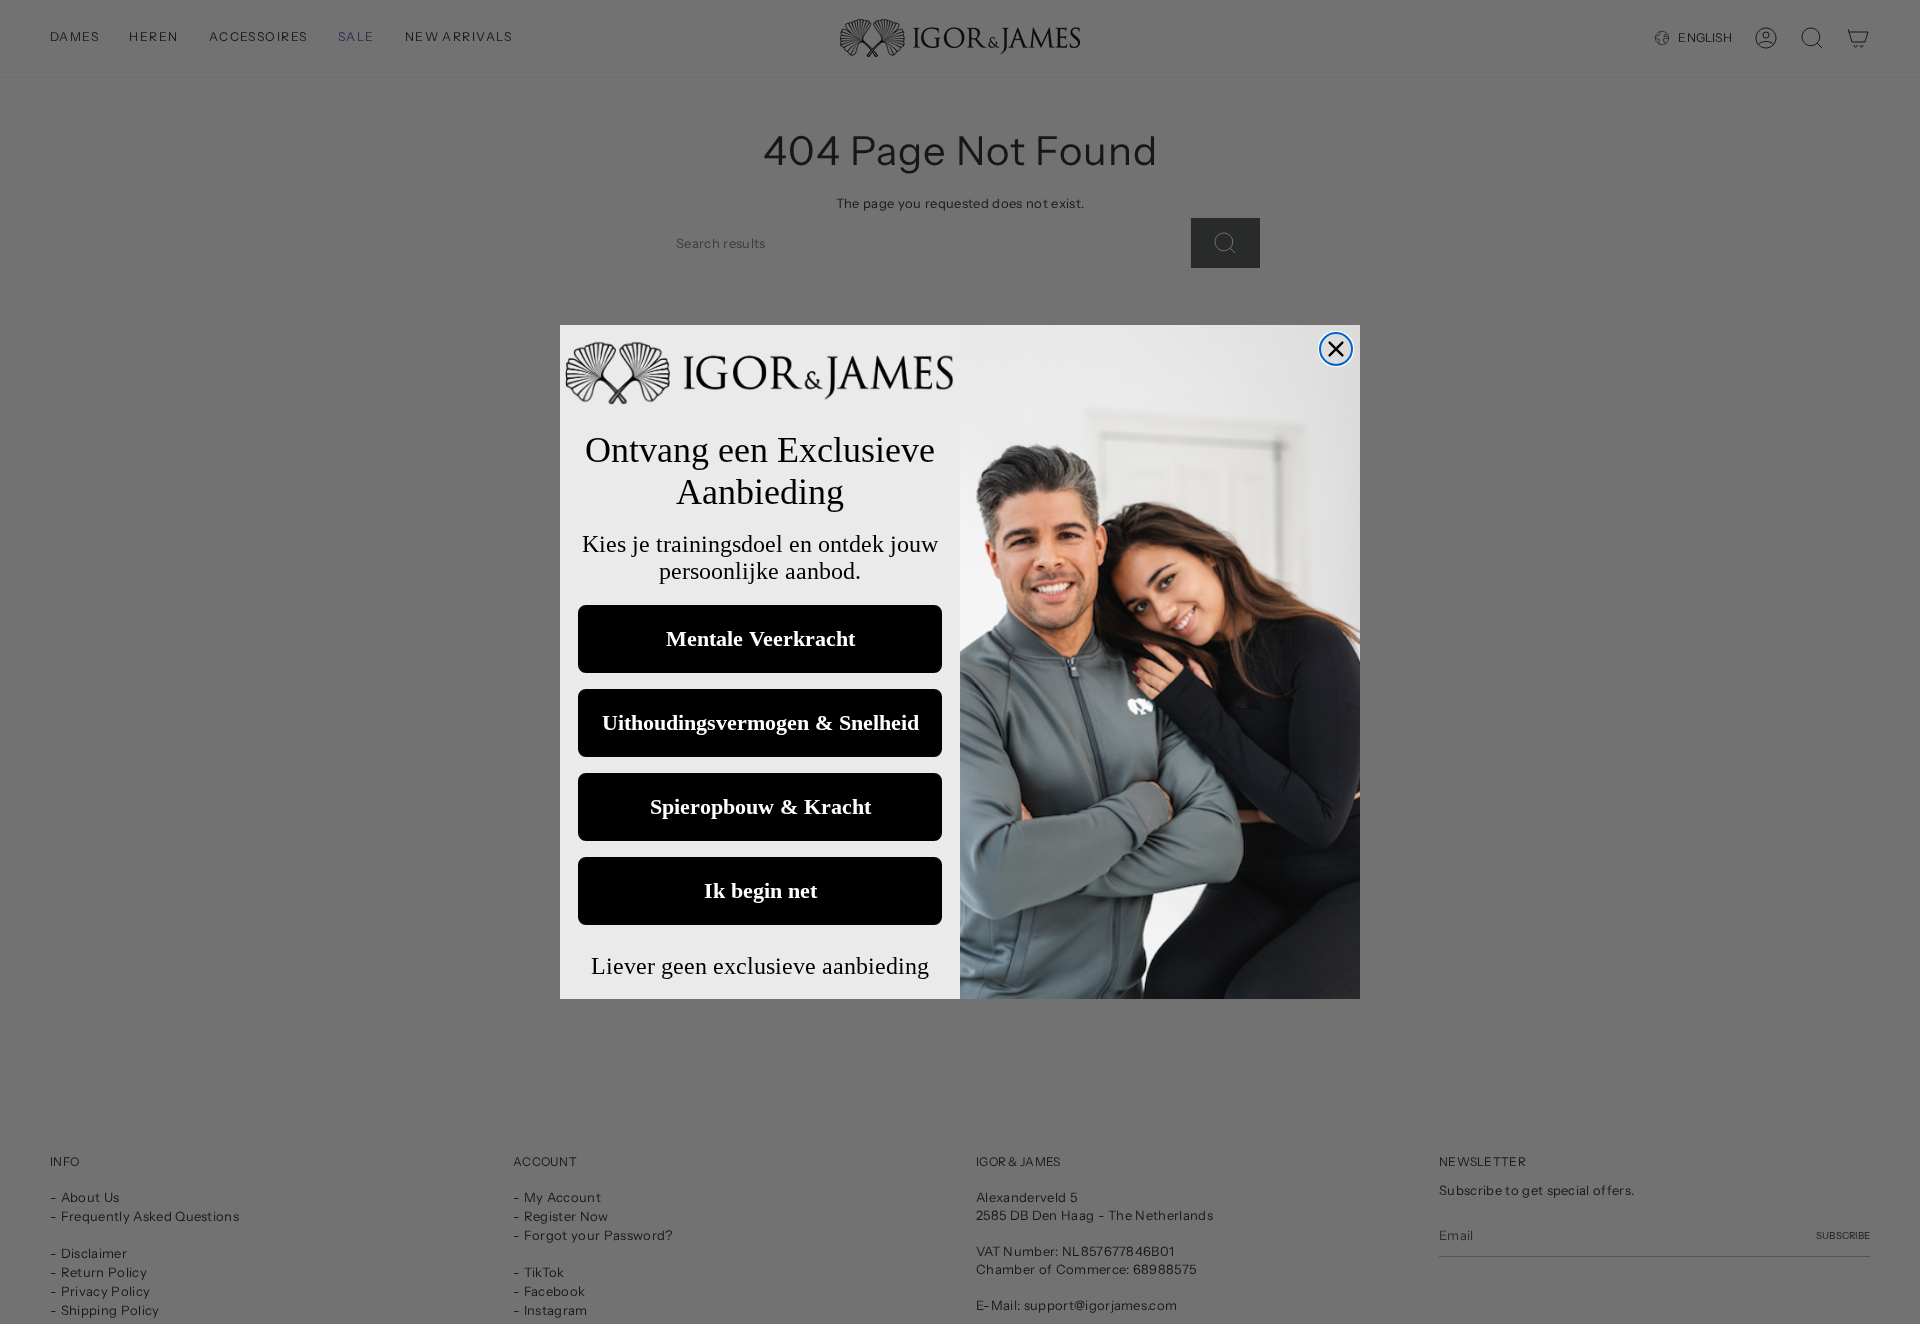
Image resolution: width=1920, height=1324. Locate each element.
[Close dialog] (1336, 349)
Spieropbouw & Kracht (760, 806)
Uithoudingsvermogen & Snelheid (760, 722)
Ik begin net (760, 890)
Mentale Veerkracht (760, 638)
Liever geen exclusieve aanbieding (760, 966)
